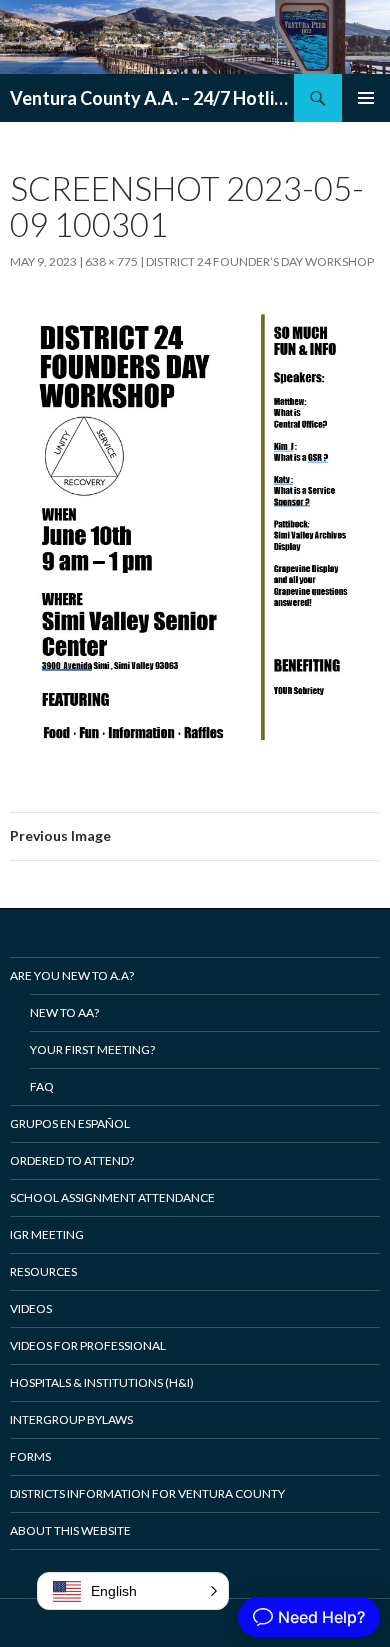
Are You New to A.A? (72, 975)
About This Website (70, 1530)
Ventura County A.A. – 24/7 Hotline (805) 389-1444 (152, 98)
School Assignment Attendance (112, 1197)
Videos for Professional (88, 1345)
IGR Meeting (47, 1234)
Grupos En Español (70, 1123)
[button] (133, 1591)
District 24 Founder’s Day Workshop (260, 261)
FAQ (42, 1086)
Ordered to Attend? (72, 1160)
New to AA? (64, 1012)
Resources (43, 1271)
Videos (31, 1308)
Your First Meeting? (92, 1049)
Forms (30, 1456)
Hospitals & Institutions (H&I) (102, 1382)
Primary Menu (366, 98)
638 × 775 (111, 261)
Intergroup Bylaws (71, 1419)
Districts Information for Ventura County (147, 1493)
